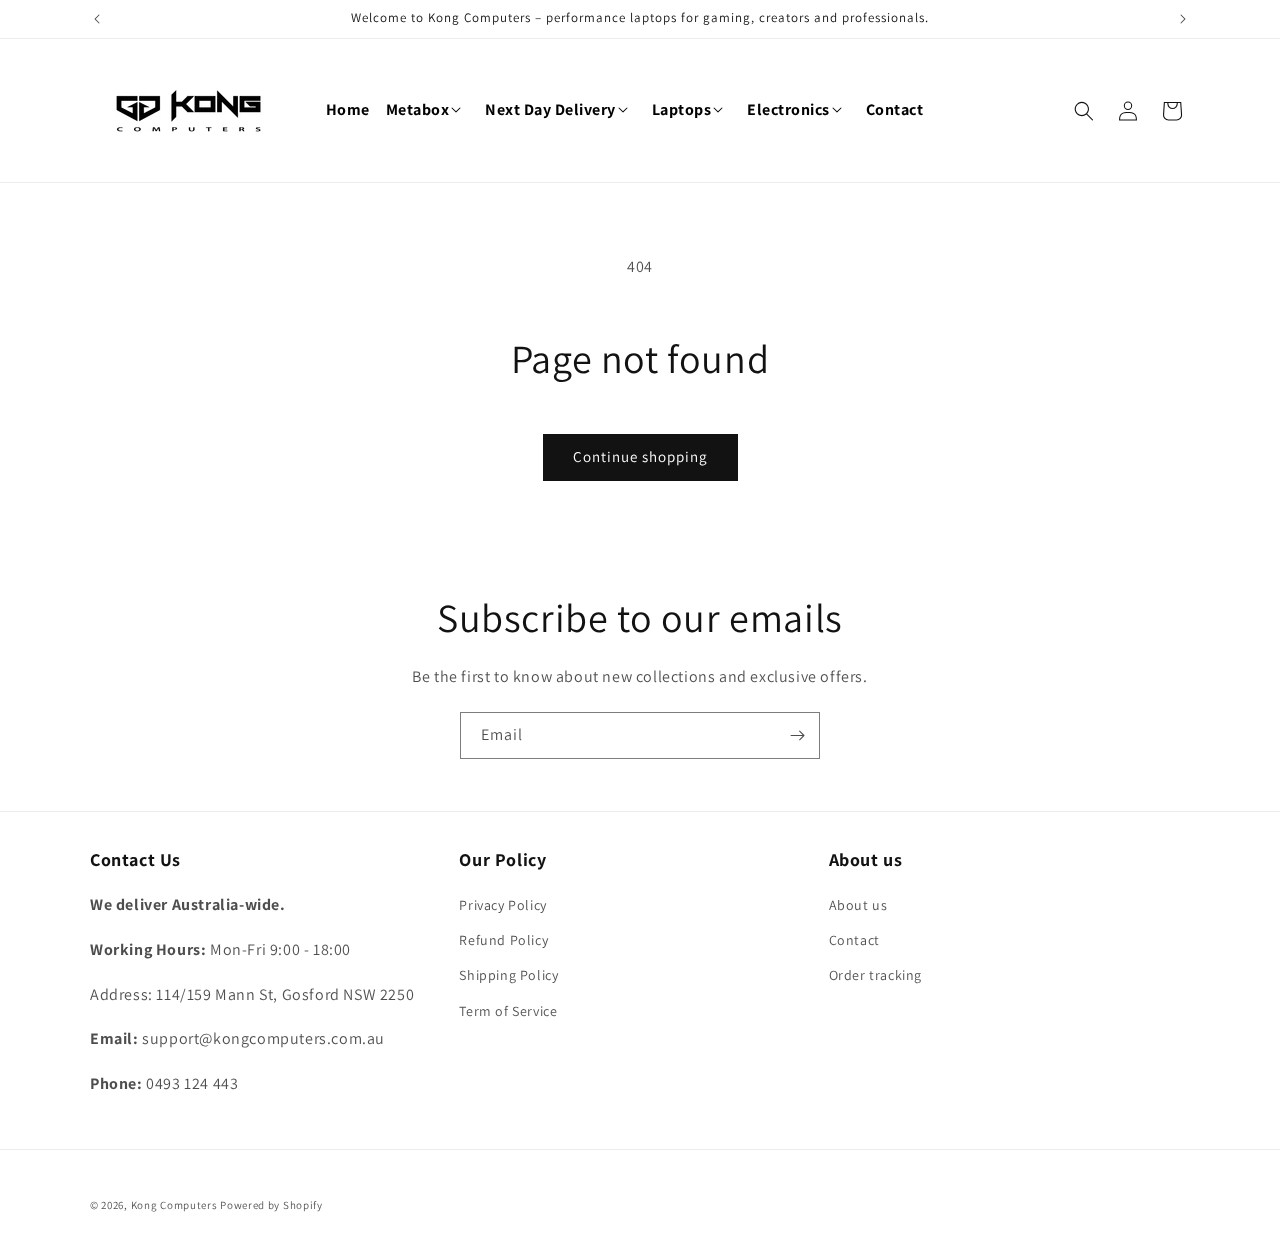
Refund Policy (503, 940)
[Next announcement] (1183, 19)
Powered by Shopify (271, 1205)
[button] (428, 110)
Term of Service (508, 1011)
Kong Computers (174, 1205)
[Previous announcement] (97, 19)
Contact (854, 940)
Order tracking (875, 975)
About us (858, 905)
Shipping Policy (508, 975)
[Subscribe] (797, 735)
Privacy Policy (502, 905)
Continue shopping (640, 456)
